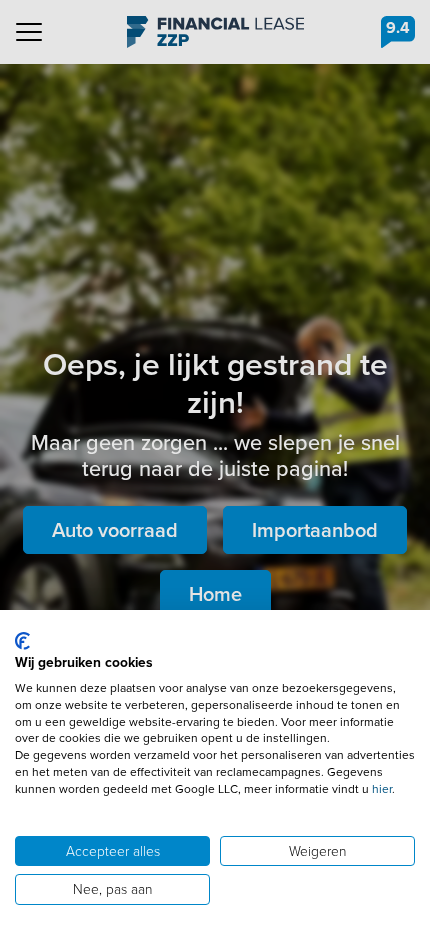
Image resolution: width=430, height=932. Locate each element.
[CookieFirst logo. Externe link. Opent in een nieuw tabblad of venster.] (22, 641)
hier (382, 789)
